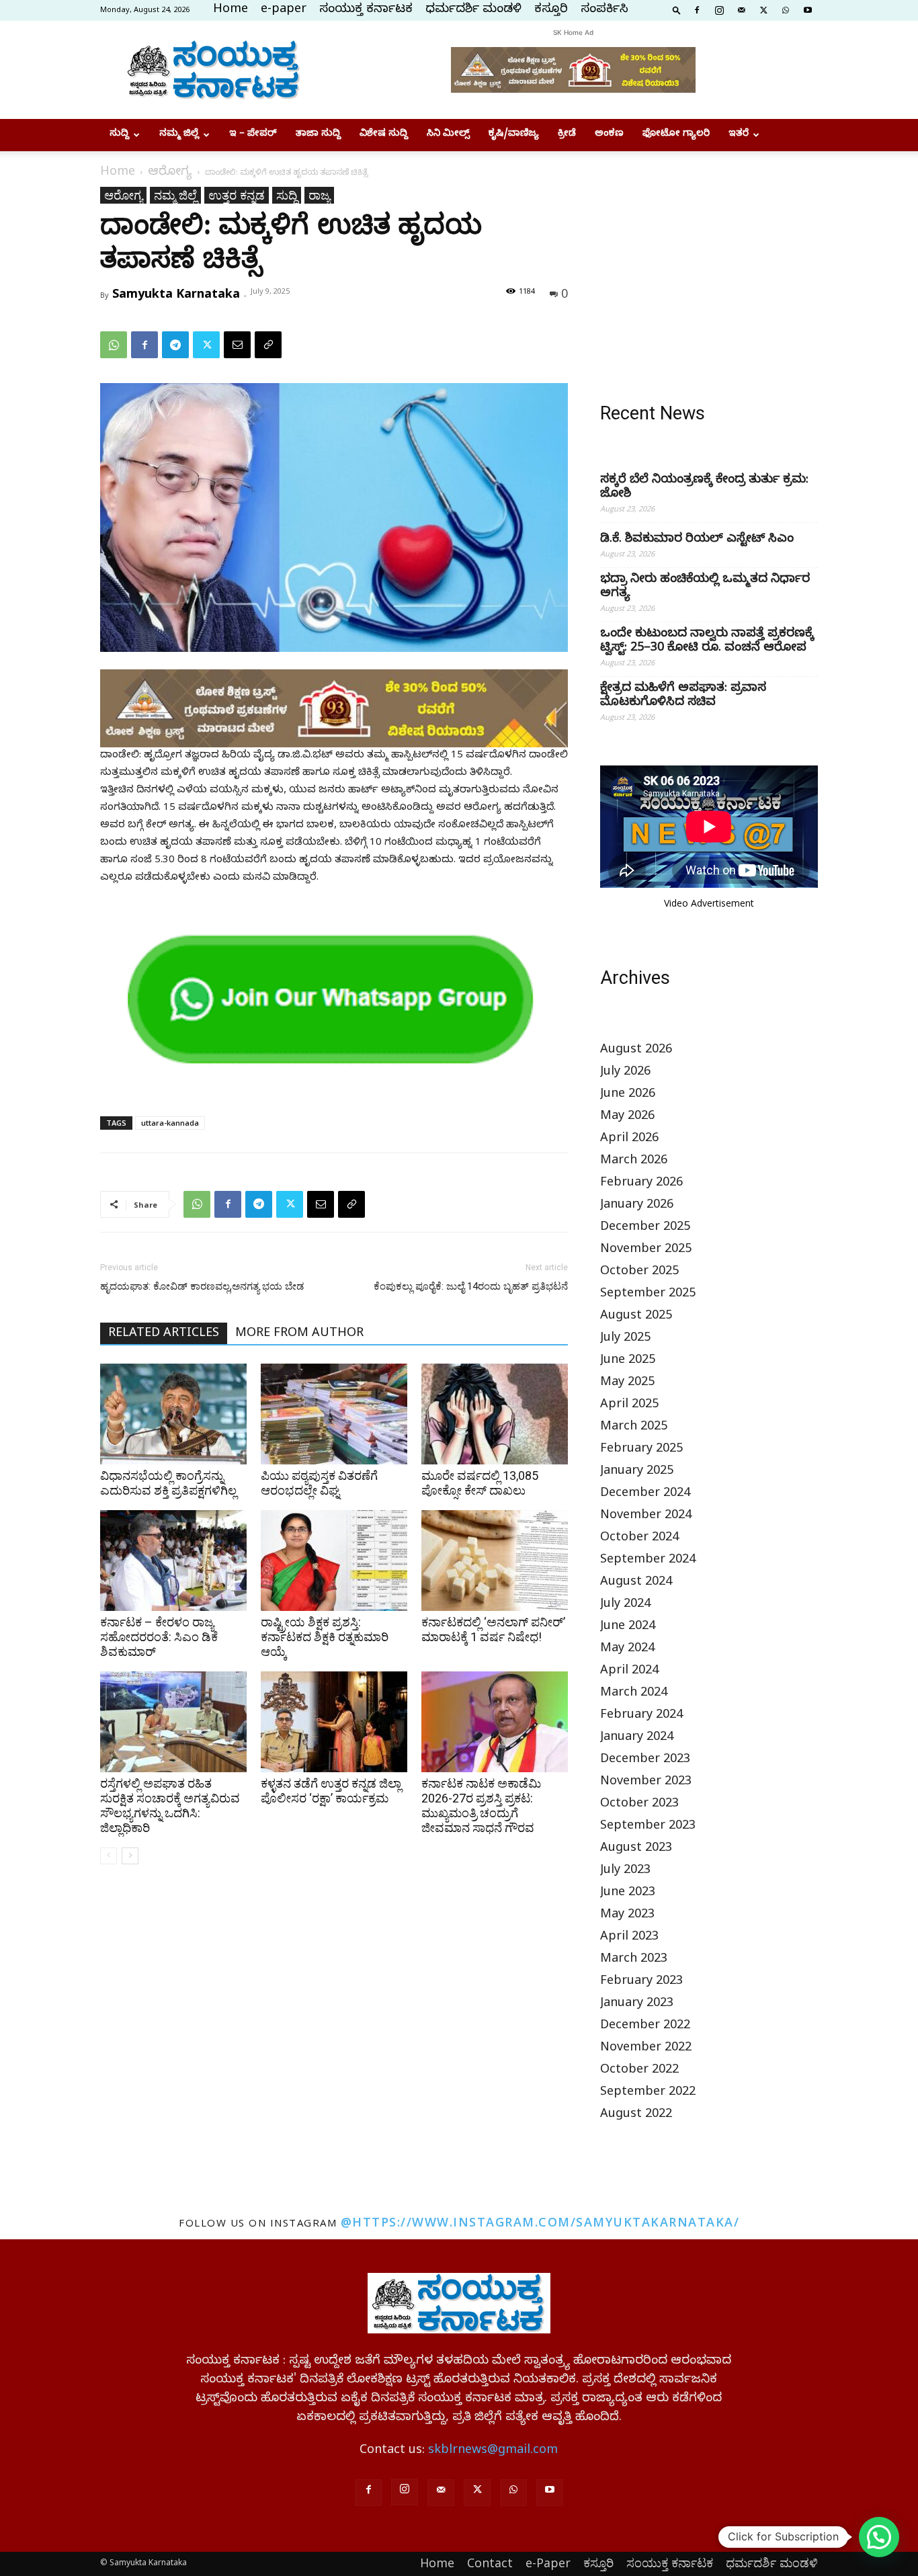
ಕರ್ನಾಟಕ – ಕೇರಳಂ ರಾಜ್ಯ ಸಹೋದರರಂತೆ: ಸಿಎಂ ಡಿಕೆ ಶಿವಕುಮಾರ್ (159, 1637)
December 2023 (645, 1760)
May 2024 (627, 1650)
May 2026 (627, 1117)
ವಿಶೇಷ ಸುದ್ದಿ (384, 135)
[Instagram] (719, 9)
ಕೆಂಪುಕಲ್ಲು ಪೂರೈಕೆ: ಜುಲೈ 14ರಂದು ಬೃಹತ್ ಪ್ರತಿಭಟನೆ (471, 1286)
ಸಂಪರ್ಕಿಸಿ (604, 10)
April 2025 (629, 1406)
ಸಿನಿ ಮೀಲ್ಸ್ (448, 135)
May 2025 (627, 1383)
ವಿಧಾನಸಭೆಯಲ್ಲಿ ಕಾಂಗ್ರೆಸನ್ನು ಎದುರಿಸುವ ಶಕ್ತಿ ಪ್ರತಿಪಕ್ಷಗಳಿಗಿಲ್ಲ (168, 1483)
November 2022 (646, 2049)
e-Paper (548, 2563)
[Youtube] (808, 9)
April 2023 (629, 1938)
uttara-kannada (170, 1123)
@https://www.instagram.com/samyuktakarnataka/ (540, 2222)
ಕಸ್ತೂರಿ (551, 10)
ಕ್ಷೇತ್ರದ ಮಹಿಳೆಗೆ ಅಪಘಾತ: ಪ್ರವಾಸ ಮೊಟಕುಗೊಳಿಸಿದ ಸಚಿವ (683, 696)
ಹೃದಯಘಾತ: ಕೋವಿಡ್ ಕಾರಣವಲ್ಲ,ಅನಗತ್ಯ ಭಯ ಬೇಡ (202, 1286)
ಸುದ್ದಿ (119, 135)
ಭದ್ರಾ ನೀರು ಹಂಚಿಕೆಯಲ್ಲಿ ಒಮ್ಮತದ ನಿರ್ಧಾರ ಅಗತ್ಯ (705, 587)
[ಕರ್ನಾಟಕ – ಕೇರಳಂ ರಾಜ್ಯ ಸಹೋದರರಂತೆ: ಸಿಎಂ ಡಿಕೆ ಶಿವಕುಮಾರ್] (173, 1561)
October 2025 (639, 1273)
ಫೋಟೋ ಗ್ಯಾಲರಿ (676, 135)
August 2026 (636, 1051)
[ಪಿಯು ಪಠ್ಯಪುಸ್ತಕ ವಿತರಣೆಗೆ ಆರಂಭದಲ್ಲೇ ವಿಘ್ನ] (334, 1414)
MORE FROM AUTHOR (299, 1334)
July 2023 (625, 1871)
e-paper (284, 10)
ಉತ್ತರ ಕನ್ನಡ (237, 195)
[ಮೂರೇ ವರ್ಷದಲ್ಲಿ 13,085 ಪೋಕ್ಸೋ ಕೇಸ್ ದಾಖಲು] (495, 1414)
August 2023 (636, 1849)
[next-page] (130, 1856)
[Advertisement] (709, 271)
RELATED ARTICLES (164, 1334)
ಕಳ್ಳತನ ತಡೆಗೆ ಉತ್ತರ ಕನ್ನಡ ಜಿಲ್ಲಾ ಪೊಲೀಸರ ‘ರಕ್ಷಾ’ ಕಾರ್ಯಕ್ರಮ (331, 1791)
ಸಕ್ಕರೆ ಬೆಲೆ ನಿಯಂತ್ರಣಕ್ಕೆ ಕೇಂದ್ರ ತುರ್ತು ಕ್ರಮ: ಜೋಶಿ (704, 488)
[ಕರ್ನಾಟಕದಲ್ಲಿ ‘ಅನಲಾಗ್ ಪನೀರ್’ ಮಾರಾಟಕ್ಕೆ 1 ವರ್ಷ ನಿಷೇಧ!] (495, 1561)
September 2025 (648, 1295)
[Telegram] (175, 345)
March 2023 (634, 1960)
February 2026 (641, 1184)
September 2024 (648, 1561)
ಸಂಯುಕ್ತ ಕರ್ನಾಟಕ (366, 10)
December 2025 (645, 1228)
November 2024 (646, 1516)
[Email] (237, 345)
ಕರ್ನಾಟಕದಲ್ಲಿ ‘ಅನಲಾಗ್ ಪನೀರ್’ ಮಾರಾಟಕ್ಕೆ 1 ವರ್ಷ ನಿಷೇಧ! (493, 1629)
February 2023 (641, 1982)
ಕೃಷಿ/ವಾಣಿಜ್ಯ (514, 135)
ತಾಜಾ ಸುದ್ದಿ (318, 135)
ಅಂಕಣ (609, 135)
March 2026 (634, 1162)
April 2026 (629, 1139)
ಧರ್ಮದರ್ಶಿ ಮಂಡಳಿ (473, 10)
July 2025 (625, 1339)
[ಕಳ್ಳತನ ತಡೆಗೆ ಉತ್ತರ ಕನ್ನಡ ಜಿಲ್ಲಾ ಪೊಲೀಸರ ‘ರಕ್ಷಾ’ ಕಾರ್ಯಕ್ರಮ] (334, 1722)
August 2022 (636, 2115)
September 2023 (648, 1827)
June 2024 (628, 1627)
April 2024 (629, 1672)
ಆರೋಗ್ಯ (170, 173)
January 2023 (637, 2004)
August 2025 (636, 1317)
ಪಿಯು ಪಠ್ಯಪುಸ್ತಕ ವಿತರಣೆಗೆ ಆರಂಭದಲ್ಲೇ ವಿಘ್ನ (319, 1483)
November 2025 (646, 1250)
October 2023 (639, 1805)
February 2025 (641, 1450)
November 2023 (646, 1783)
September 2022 (648, 2093)
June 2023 (628, 1894)
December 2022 (645, 2027)
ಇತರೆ (739, 135)
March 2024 (634, 1694)
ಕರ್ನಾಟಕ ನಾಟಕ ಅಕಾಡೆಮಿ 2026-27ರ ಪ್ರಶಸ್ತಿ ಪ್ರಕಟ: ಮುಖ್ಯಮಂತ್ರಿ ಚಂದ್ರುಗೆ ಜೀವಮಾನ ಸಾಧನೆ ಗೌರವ (481, 1805)
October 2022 (639, 2071)
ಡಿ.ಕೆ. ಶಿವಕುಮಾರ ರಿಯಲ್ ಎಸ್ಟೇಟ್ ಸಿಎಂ (697, 540)
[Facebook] (697, 9)
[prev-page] (109, 1856)
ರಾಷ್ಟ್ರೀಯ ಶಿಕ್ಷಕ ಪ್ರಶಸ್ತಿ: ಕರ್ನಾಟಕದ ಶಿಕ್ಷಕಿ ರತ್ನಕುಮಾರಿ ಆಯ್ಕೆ (325, 1637)
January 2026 (637, 1206)
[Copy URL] (268, 345)
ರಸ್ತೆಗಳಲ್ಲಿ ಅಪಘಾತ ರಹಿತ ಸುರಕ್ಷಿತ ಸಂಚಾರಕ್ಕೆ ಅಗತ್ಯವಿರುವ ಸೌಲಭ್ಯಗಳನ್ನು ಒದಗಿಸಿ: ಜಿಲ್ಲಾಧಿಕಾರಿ (170, 1805)
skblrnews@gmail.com (493, 2451)
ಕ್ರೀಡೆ (567, 135)
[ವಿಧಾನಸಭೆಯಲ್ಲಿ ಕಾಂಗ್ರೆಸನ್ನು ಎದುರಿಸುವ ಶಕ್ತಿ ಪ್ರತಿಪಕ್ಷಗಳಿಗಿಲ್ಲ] (173, 1414)
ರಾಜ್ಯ (319, 195)
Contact (490, 2563)
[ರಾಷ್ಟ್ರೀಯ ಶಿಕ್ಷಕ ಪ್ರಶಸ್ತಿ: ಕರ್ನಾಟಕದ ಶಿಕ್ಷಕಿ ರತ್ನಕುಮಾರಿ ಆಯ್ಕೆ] (334, 1561)
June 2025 (628, 1361)
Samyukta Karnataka (176, 293)
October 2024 (639, 1539)
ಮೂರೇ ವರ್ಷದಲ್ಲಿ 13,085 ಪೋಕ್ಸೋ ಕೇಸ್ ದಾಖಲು (480, 1483)
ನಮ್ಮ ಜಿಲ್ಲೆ (179, 135)
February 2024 (641, 1716)
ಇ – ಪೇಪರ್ (253, 135)
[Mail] (741, 9)
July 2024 (625, 1605)
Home (231, 10)
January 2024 (637, 1738)
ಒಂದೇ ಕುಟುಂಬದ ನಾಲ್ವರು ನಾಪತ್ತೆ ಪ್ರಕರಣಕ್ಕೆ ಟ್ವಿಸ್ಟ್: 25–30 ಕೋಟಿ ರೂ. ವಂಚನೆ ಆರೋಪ (707, 642)
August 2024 (636, 1583)
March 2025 (634, 1428)
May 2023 (627, 1916)
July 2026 (625, 1073)
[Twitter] (763, 9)
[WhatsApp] (786, 9)
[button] (677, 9)
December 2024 (645, 1494)
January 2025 (637, 1472)
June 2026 (628, 1095)
